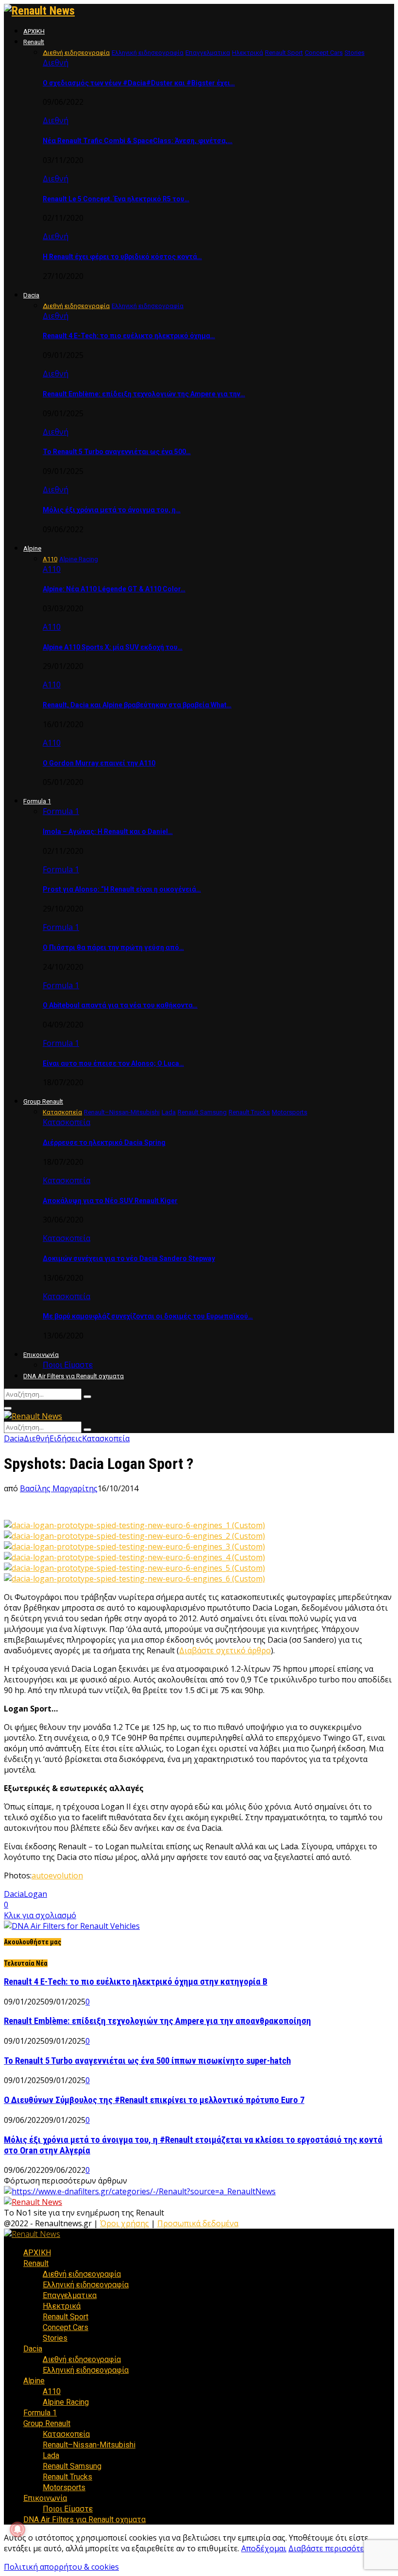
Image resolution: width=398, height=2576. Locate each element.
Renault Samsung (72, 2466)
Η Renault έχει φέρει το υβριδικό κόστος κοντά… (122, 257)
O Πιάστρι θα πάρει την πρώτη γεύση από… (113, 947)
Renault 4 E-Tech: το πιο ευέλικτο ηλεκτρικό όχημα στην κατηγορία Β (136, 1982)
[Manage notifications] (17, 2529)
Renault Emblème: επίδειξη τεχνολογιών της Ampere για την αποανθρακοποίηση (158, 2021)
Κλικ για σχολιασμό (40, 1915)
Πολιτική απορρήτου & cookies (61, 2567)
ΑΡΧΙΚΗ (34, 31)
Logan (35, 1894)
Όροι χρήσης (124, 2223)
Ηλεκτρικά (62, 2306)
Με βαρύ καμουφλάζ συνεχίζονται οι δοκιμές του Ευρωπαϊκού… (148, 1316)
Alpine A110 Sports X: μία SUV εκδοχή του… (113, 647)
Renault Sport (66, 2317)
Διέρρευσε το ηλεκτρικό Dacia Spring (104, 1142)
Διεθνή (56, 63)
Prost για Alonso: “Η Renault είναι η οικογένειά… (122, 889)
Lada (51, 2455)
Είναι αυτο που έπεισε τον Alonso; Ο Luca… (113, 1063)
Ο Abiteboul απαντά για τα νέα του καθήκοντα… (120, 1005)
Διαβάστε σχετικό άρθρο (225, 1650)
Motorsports (64, 2487)
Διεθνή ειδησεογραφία (82, 2274)
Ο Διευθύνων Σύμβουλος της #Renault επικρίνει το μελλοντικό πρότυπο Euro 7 (154, 2100)
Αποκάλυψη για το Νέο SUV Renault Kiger (110, 1201)
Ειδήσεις (66, 1438)
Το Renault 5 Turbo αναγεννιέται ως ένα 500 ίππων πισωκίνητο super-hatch (147, 2061)
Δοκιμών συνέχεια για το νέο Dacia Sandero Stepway (129, 1258)
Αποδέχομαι (264, 2548)
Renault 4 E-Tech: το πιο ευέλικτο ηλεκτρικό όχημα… (129, 336)
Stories (55, 2338)
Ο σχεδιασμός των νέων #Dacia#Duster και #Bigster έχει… (139, 83)
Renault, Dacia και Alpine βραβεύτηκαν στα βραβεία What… (137, 705)
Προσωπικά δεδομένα (198, 2223)
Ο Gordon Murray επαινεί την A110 (99, 763)
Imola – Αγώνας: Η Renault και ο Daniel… (108, 831)
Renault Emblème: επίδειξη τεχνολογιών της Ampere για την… (144, 394)
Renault (34, 42)
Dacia (31, 295)
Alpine (32, 548)
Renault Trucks (67, 2477)
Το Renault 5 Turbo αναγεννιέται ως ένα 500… (117, 452)
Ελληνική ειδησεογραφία (86, 2285)
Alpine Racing (66, 2402)
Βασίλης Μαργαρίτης (59, 1488)
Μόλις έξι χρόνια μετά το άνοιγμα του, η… (112, 510)
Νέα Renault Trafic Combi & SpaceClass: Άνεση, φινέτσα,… (138, 141)
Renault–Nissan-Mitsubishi (89, 2445)
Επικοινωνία (41, 1355)
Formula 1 (37, 801)
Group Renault (43, 1101)
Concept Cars (66, 2327)
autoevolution (57, 1875)
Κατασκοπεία (66, 1122)
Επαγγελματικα (70, 2295)
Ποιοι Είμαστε (68, 1365)
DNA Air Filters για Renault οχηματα (74, 1376)
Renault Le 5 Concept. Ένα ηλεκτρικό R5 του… (116, 199)
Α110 (52, 569)
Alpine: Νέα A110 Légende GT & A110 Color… (114, 589)
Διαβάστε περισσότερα (331, 2548)
